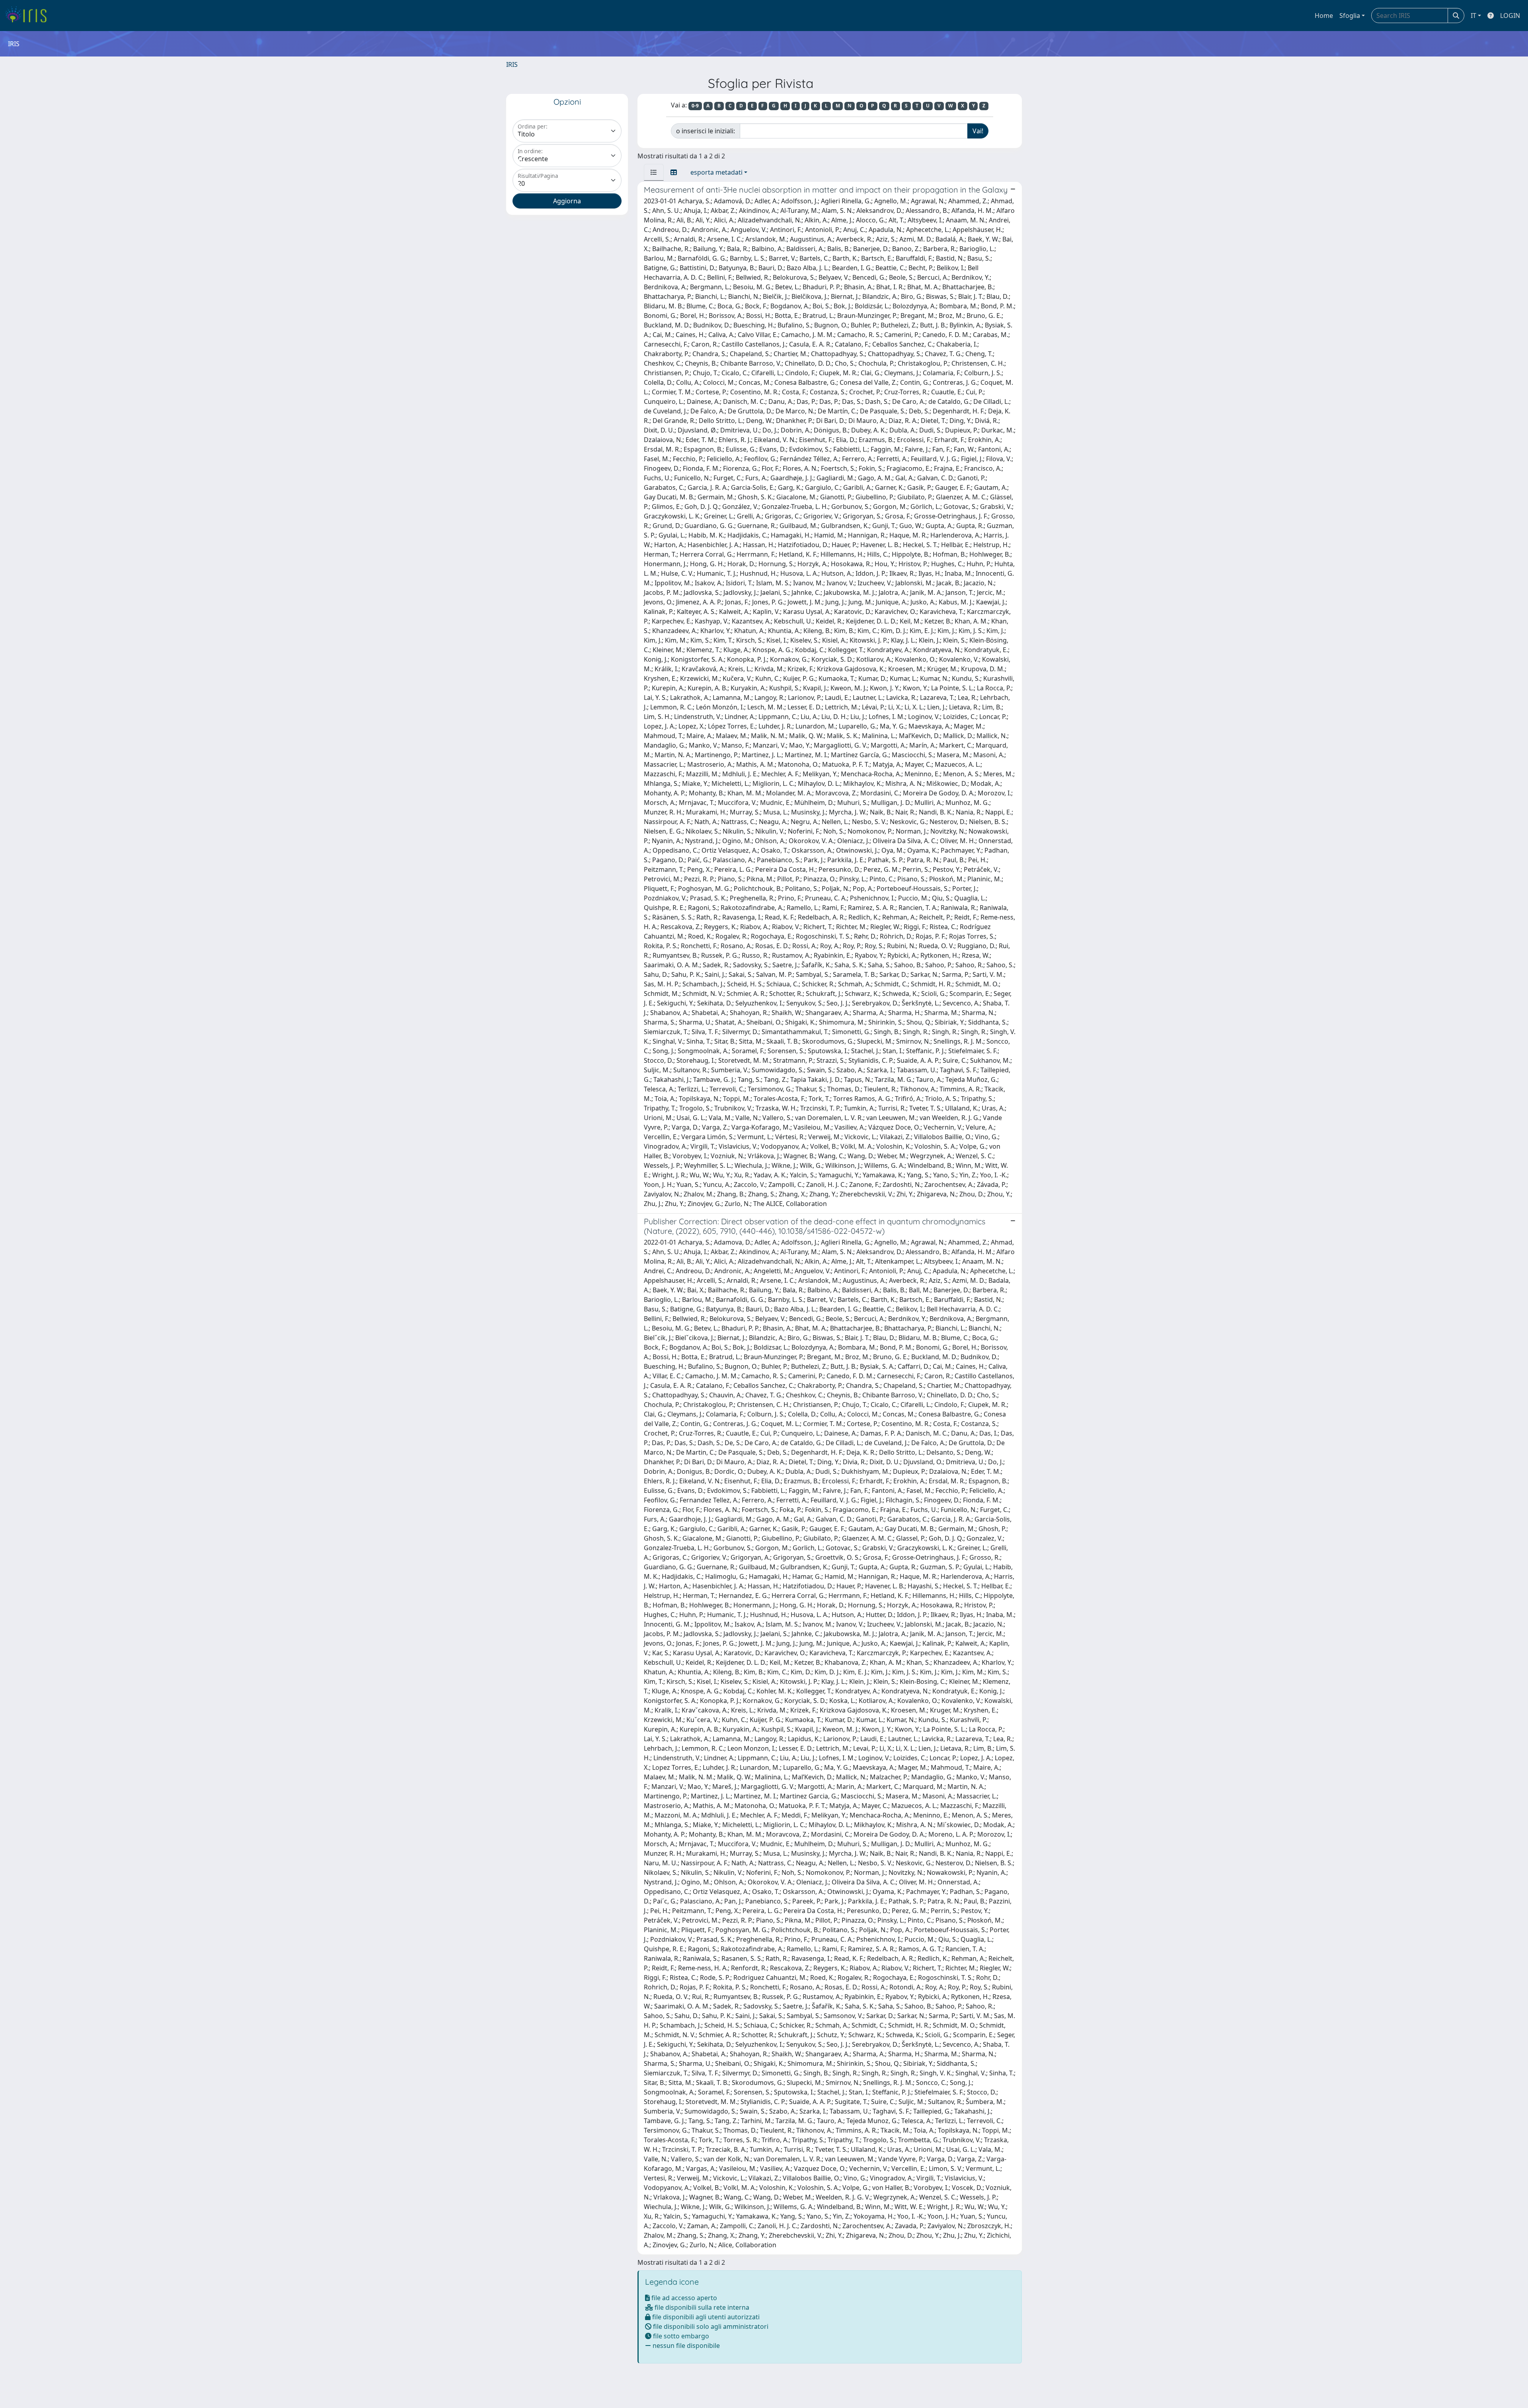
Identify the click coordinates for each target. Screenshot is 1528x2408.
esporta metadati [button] (716, 172)
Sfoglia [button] (1350, 16)
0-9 (695, 106)
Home (1324, 16)
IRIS (512, 64)
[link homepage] (29, 16)
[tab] (654, 172)
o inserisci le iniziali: (706, 131)
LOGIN (1510, 16)
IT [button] (1473, 16)
